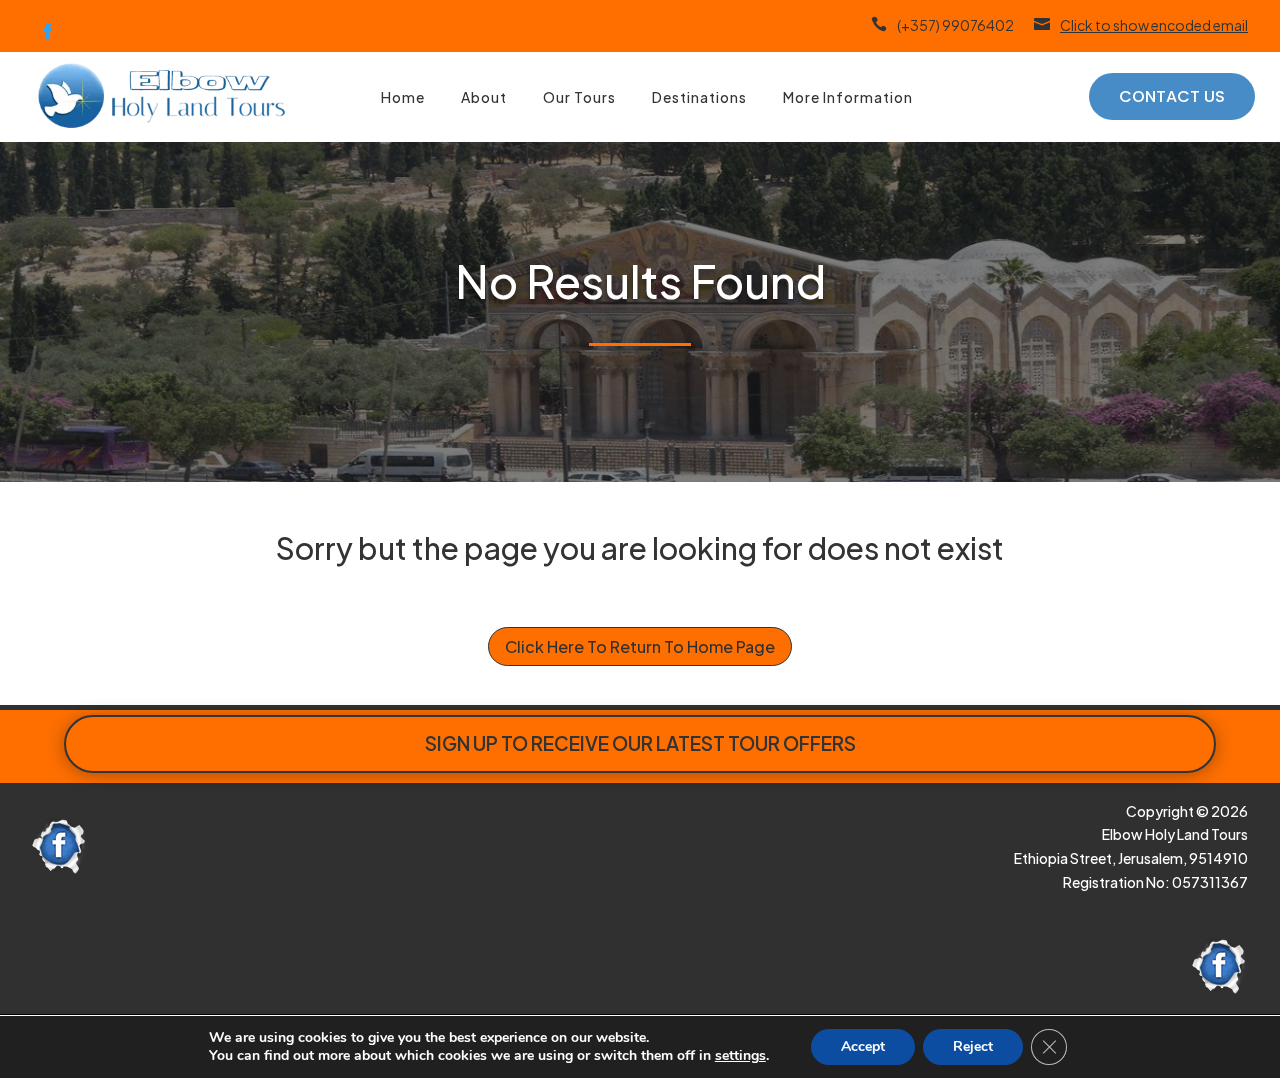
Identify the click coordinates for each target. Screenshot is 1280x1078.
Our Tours (579, 97)
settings (740, 1056)
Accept (863, 1046)
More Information (848, 97)
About (484, 97)
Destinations (699, 97)
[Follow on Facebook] (48, 31)
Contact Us (1172, 96)
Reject (973, 1046)
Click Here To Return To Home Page (640, 646)
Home (403, 97)
